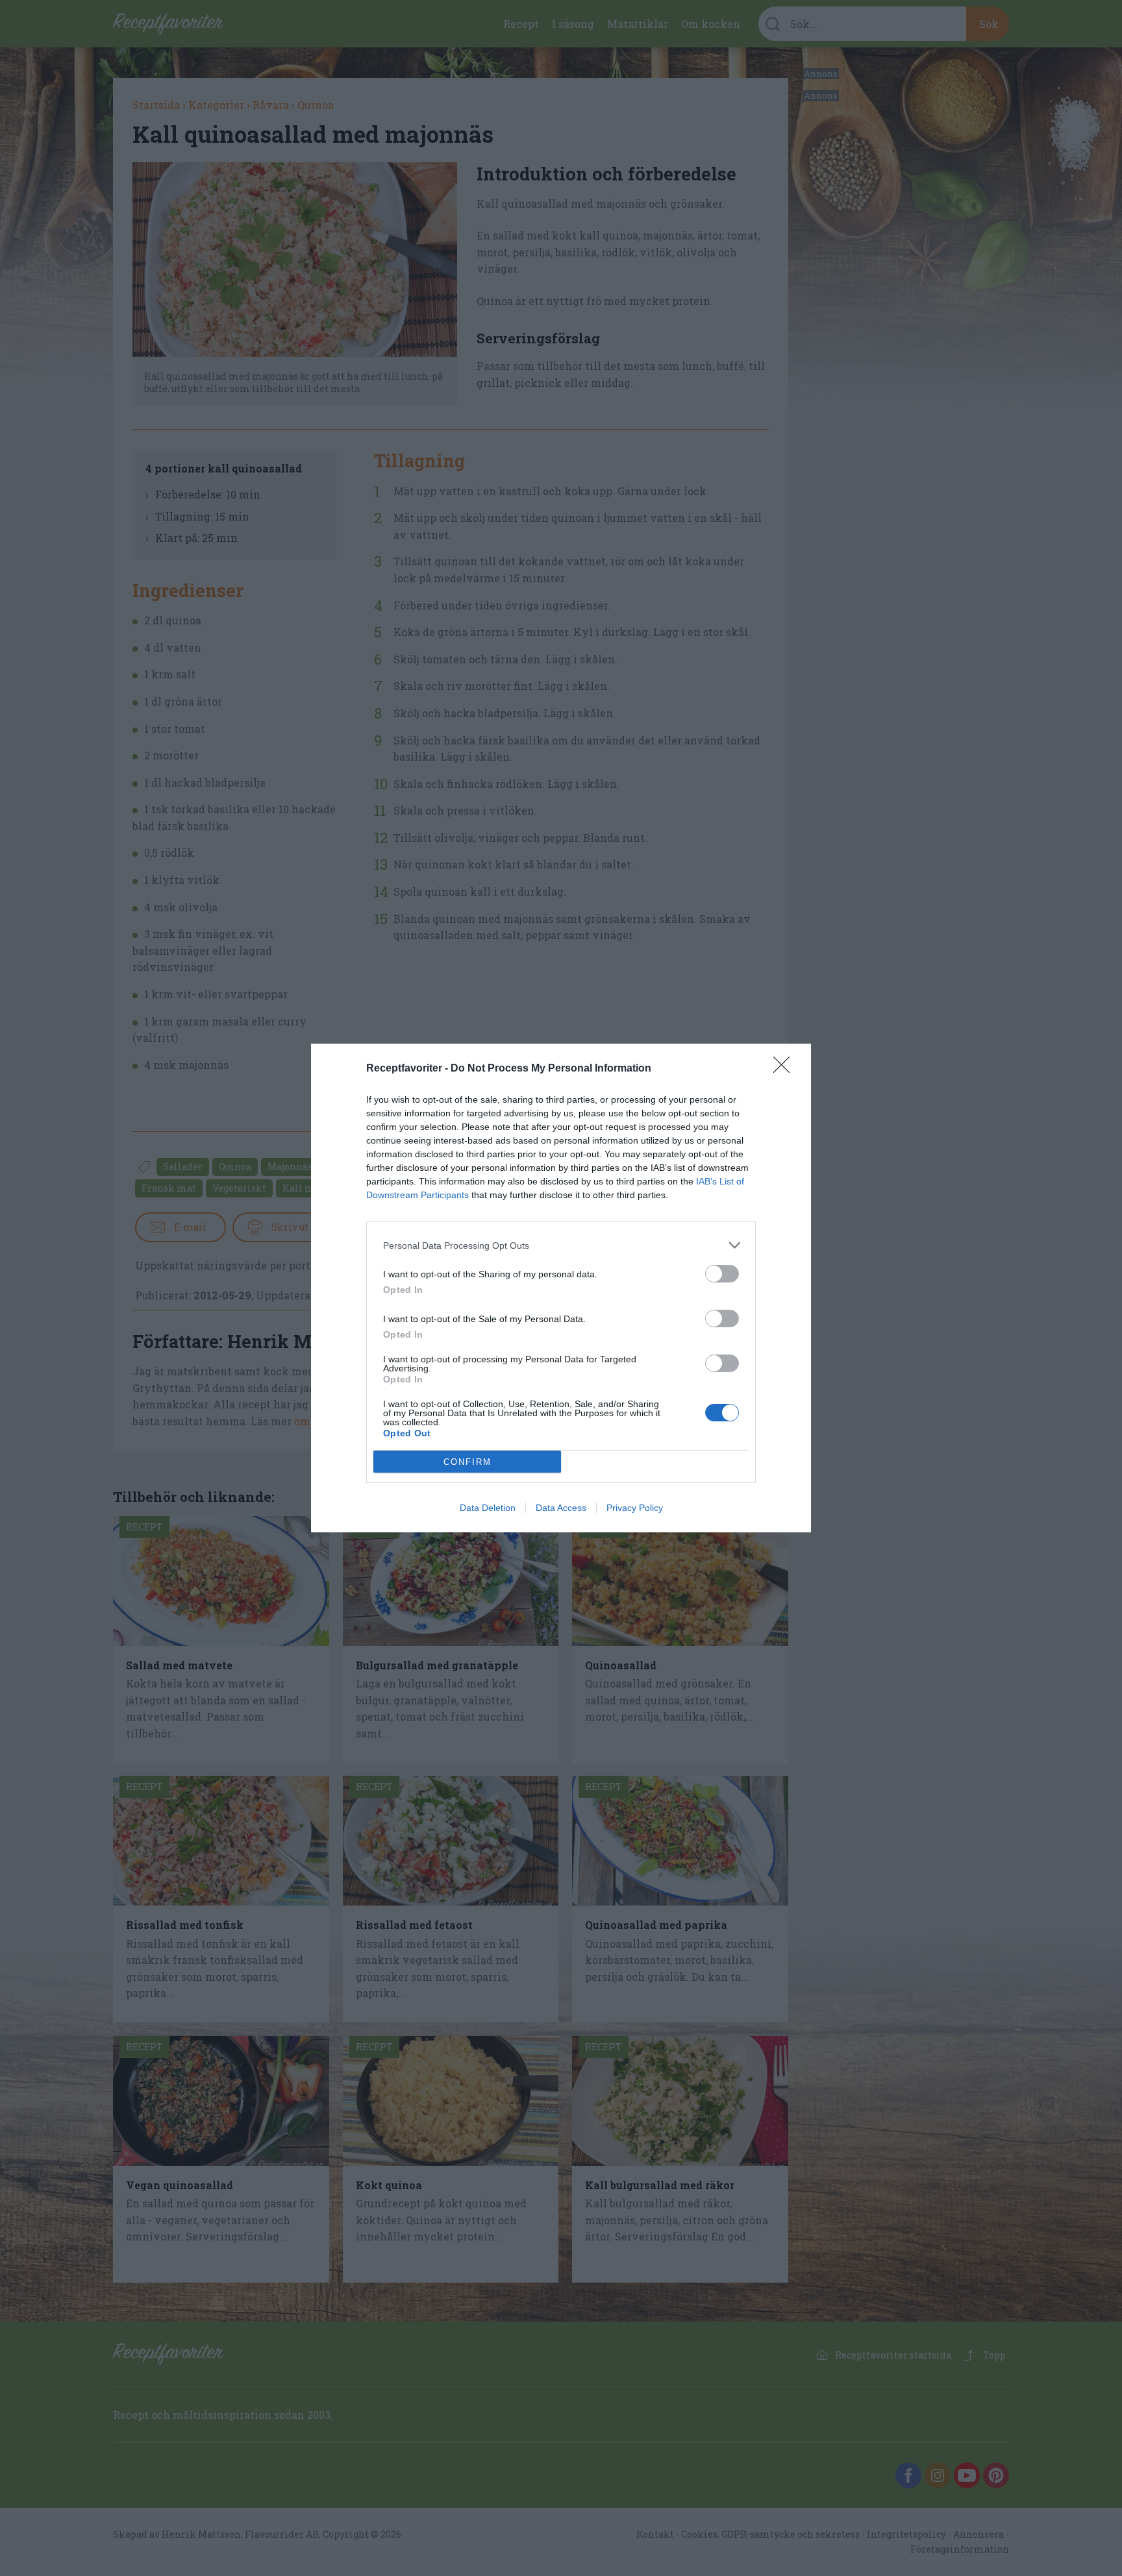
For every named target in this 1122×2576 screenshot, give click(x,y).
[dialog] (561, 1288)
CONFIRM (467, 1462)
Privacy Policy (635, 1508)
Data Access (561, 1508)
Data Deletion (488, 1508)
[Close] (786, 1069)
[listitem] (561, 1245)
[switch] (722, 1274)
